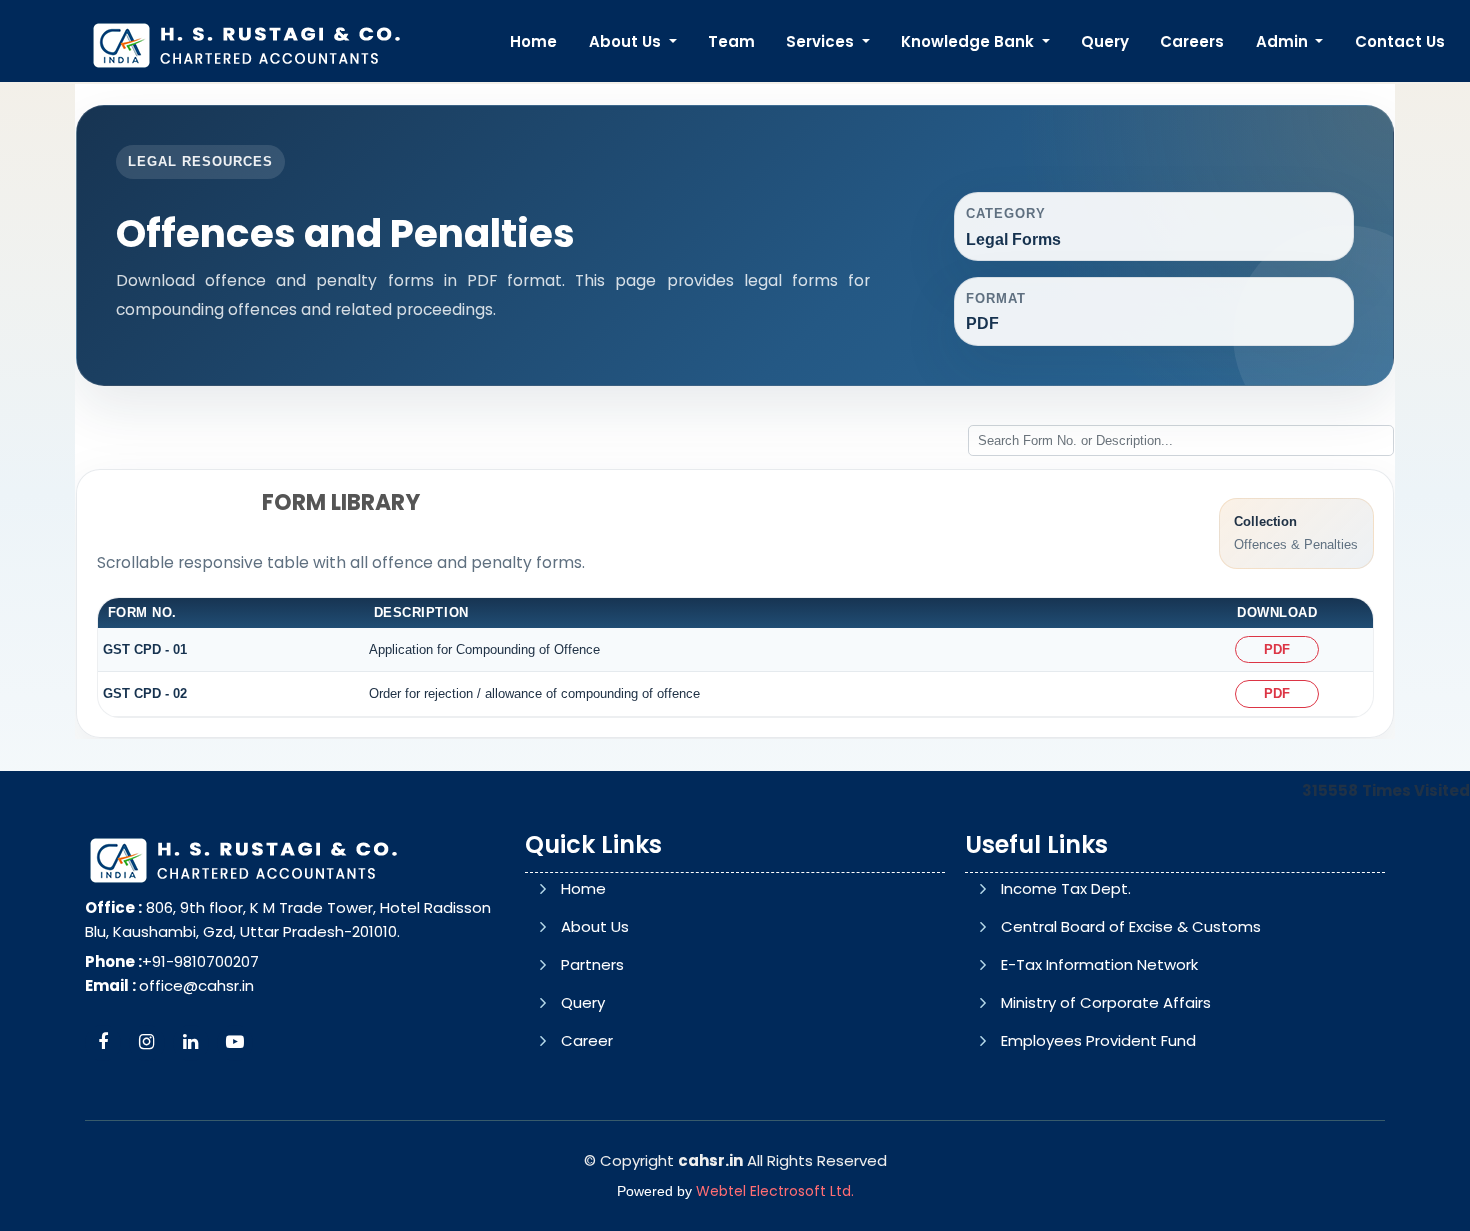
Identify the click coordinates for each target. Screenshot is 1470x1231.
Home (533, 41)
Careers (1192, 41)
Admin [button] (1284, 41)
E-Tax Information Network (1099, 964)
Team (731, 41)
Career (587, 1040)
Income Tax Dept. (1066, 888)
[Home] (245, 43)
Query (1105, 41)
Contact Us (1400, 41)
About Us (595, 926)
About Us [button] (627, 41)
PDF (1277, 649)
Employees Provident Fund (1098, 1040)
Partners (592, 964)
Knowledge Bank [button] (969, 41)
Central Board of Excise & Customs (1131, 926)
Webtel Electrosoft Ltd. (775, 1191)
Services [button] (822, 41)
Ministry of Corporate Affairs (1106, 1002)
